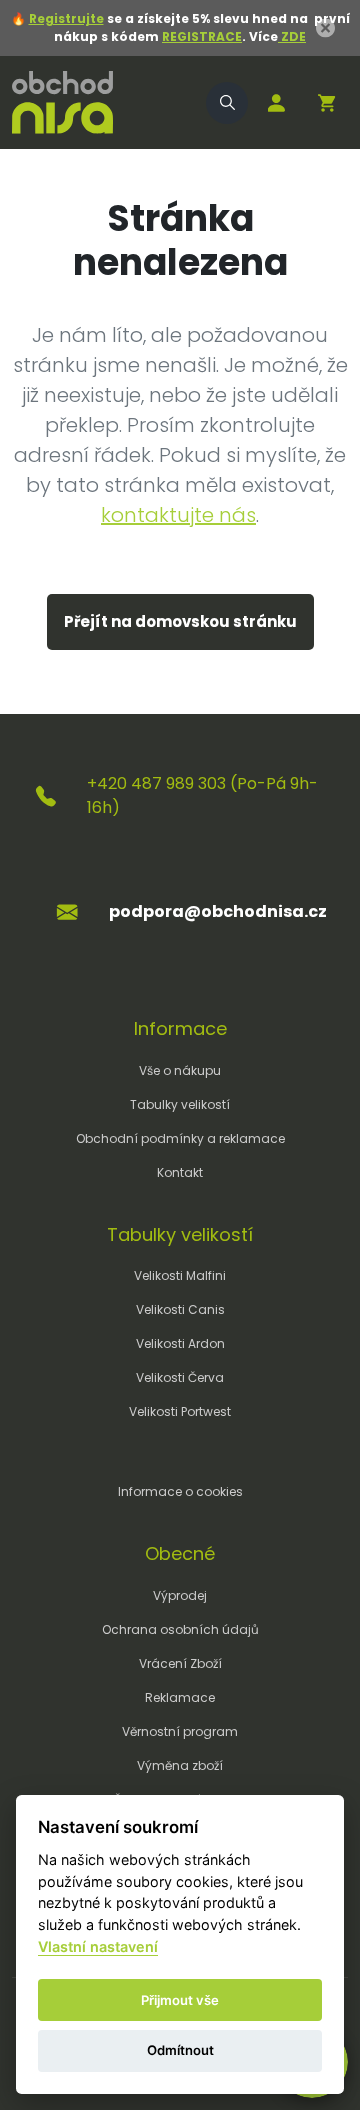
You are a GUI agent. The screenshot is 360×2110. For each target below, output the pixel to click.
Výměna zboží (180, 1765)
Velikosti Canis (180, 1309)
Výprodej (180, 1595)
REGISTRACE (202, 36)
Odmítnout (180, 2050)
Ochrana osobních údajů (180, 1629)
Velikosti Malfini (180, 1275)
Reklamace (180, 1697)
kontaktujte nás (178, 515)
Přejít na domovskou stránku (180, 621)
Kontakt (180, 1172)
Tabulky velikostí (180, 1104)
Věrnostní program (180, 1731)
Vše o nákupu (180, 1070)
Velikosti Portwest (180, 1411)
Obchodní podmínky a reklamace (180, 1138)
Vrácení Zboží (180, 1663)
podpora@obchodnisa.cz (218, 911)
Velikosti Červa (180, 1377)
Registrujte (66, 18)
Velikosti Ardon (180, 1343)
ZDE (292, 36)
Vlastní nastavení (98, 1946)
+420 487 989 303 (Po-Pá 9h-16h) (202, 795)
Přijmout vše (180, 2000)
